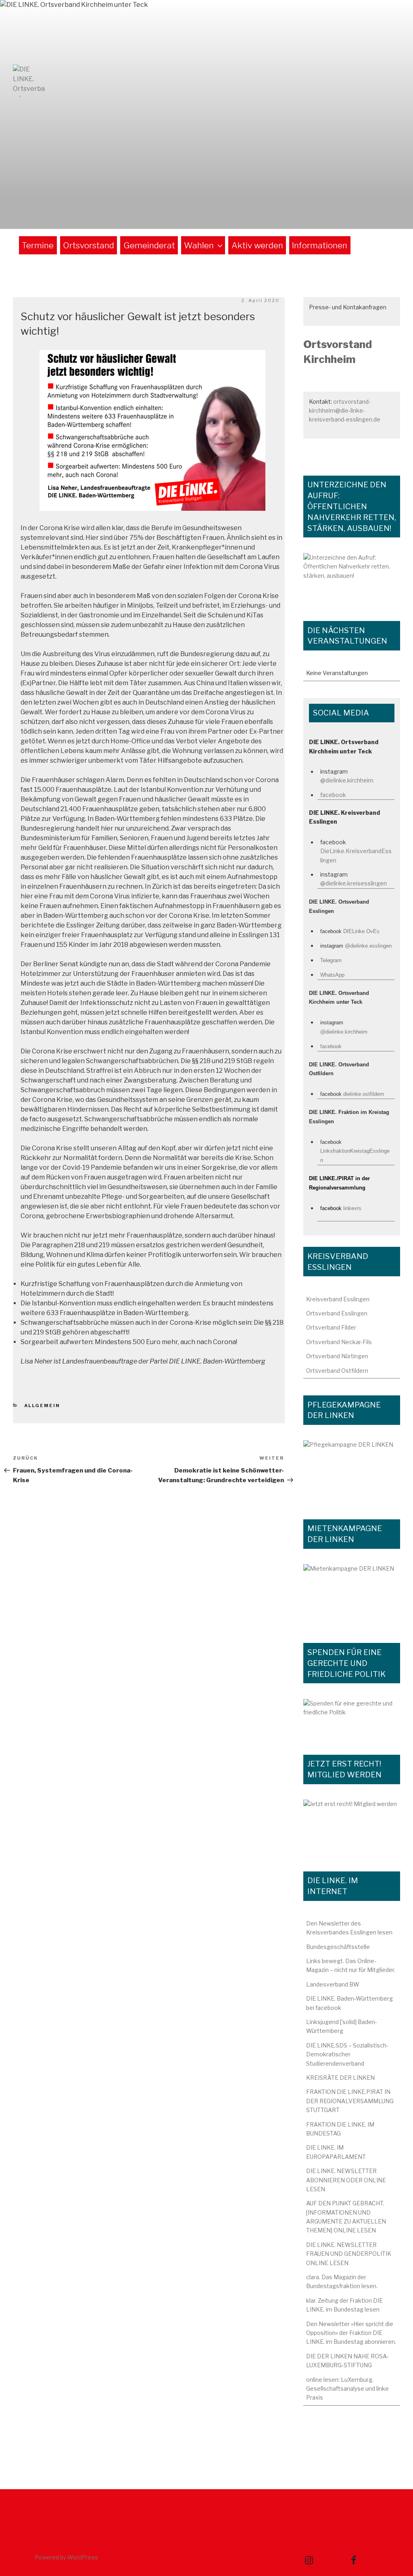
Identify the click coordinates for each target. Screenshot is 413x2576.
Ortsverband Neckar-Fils (339, 1342)
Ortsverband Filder (331, 1327)
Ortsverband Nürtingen (337, 1356)
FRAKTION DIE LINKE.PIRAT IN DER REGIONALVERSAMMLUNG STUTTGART (350, 2101)
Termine (38, 245)
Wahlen (199, 245)
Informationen (320, 245)
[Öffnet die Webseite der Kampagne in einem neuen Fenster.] (352, 1471)
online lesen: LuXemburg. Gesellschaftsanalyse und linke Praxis (347, 2389)
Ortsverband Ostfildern (337, 1371)
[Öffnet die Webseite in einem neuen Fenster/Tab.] (352, 1827)
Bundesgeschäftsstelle (338, 1947)
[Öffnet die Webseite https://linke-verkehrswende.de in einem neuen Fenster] (352, 579)
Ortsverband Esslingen (337, 1313)
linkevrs (352, 1208)
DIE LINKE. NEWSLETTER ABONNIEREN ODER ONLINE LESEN (346, 2180)
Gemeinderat (149, 245)
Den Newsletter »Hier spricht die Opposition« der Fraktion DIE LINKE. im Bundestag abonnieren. (351, 2333)
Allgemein (42, 1405)
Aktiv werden (257, 245)
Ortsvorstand (89, 245)
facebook (333, 795)
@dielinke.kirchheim (347, 780)
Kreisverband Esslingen (338, 1299)
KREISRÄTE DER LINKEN (340, 2078)
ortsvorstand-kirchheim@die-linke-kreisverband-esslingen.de (345, 411)
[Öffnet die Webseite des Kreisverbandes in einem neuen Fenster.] (352, 1718)
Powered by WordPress (66, 2557)
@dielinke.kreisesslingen (354, 883)
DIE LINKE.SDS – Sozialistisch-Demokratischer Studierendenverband (347, 2054)
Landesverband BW (333, 1984)
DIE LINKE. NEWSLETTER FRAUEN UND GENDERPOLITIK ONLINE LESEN (349, 2254)
